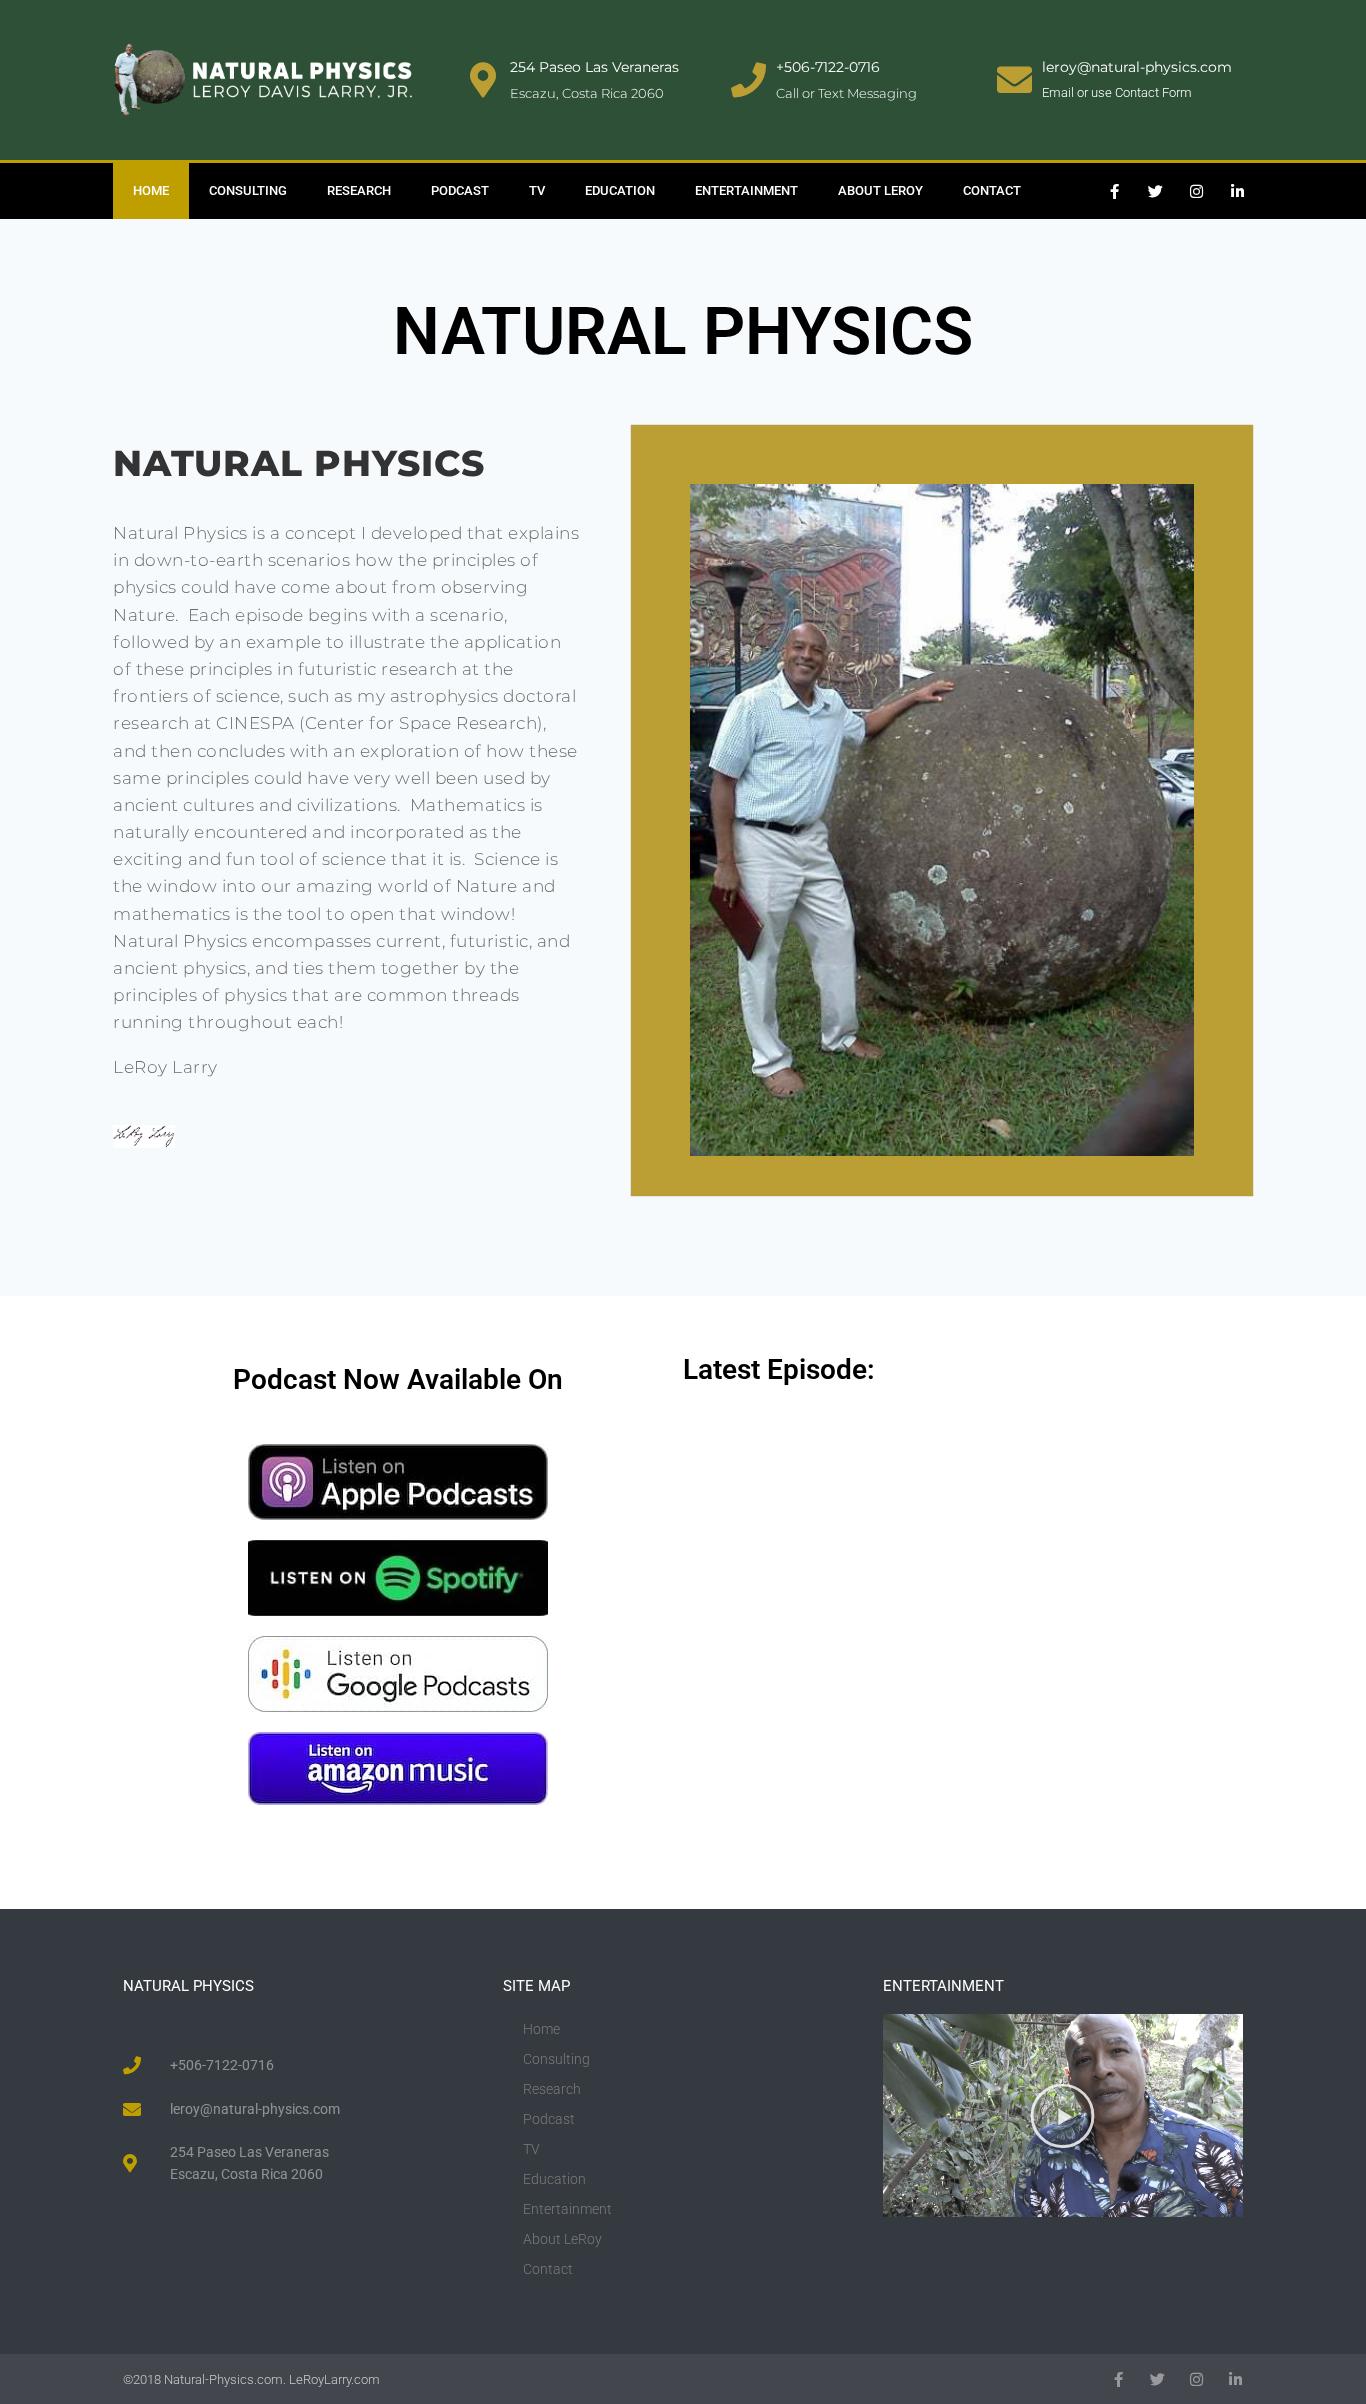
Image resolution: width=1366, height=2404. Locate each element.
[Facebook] (1118, 2379)
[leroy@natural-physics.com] (1014, 79)
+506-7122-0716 (828, 67)
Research (359, 190)
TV (537, 190)
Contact (992, 190)
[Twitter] (1156, 191)
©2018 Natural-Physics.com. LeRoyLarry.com (251, 2379)
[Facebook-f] (1115, 191)
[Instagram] (1197, 191)
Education (620, 190)
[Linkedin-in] (1238, 191)
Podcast (460, 190)
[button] (1062, 2115)
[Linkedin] (1235, 2379)
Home (151, 190)
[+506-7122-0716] (748, 79)
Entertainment (746, 190)
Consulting (248, 190)
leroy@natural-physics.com (1137, 67)
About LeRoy (880, 190)
